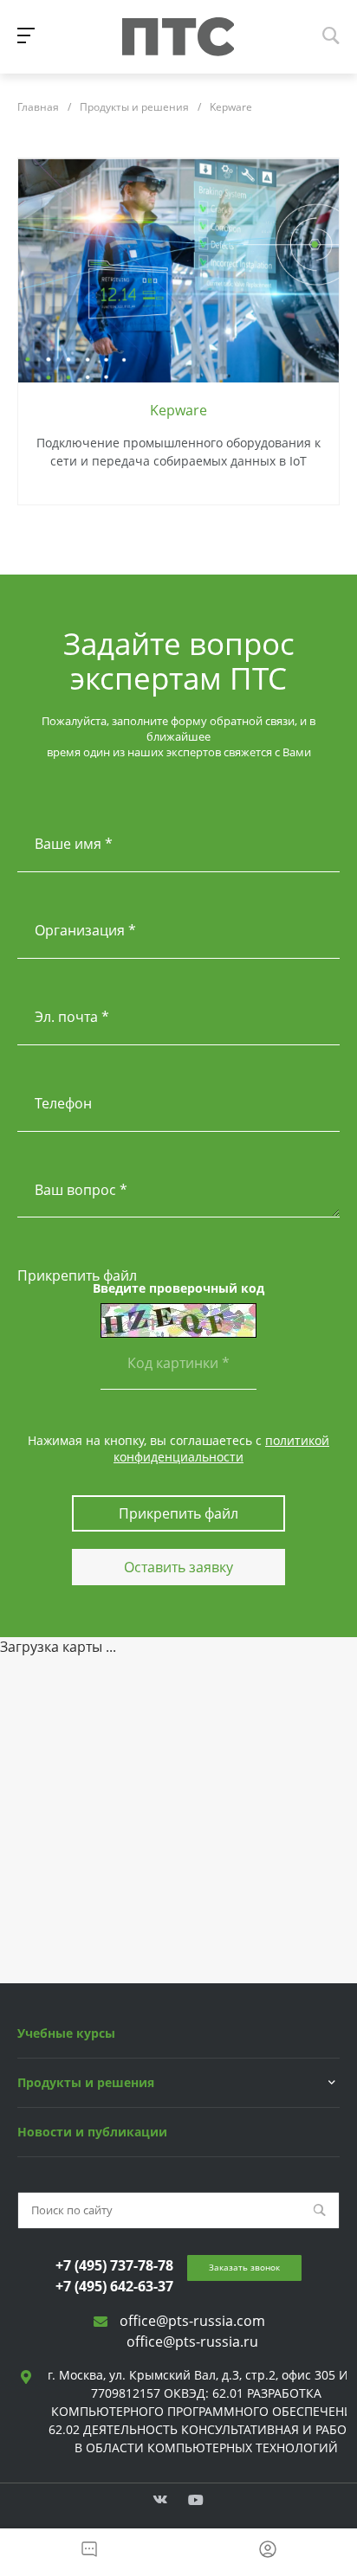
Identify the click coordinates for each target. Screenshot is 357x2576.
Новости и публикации (92, 2132)
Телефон (63, 1103)
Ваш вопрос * (81, 1190)
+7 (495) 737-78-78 (114, 2265)
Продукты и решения (86, 2082)
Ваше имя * (74, 844)
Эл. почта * (72, 1017)
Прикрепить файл (77, 1275)
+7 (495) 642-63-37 (114, 2286)
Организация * (85, 930)
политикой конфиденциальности (221, 1448)
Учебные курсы (66, 2033)
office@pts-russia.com (192, 2321)
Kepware (178, 410)
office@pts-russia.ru (192, 2342)
